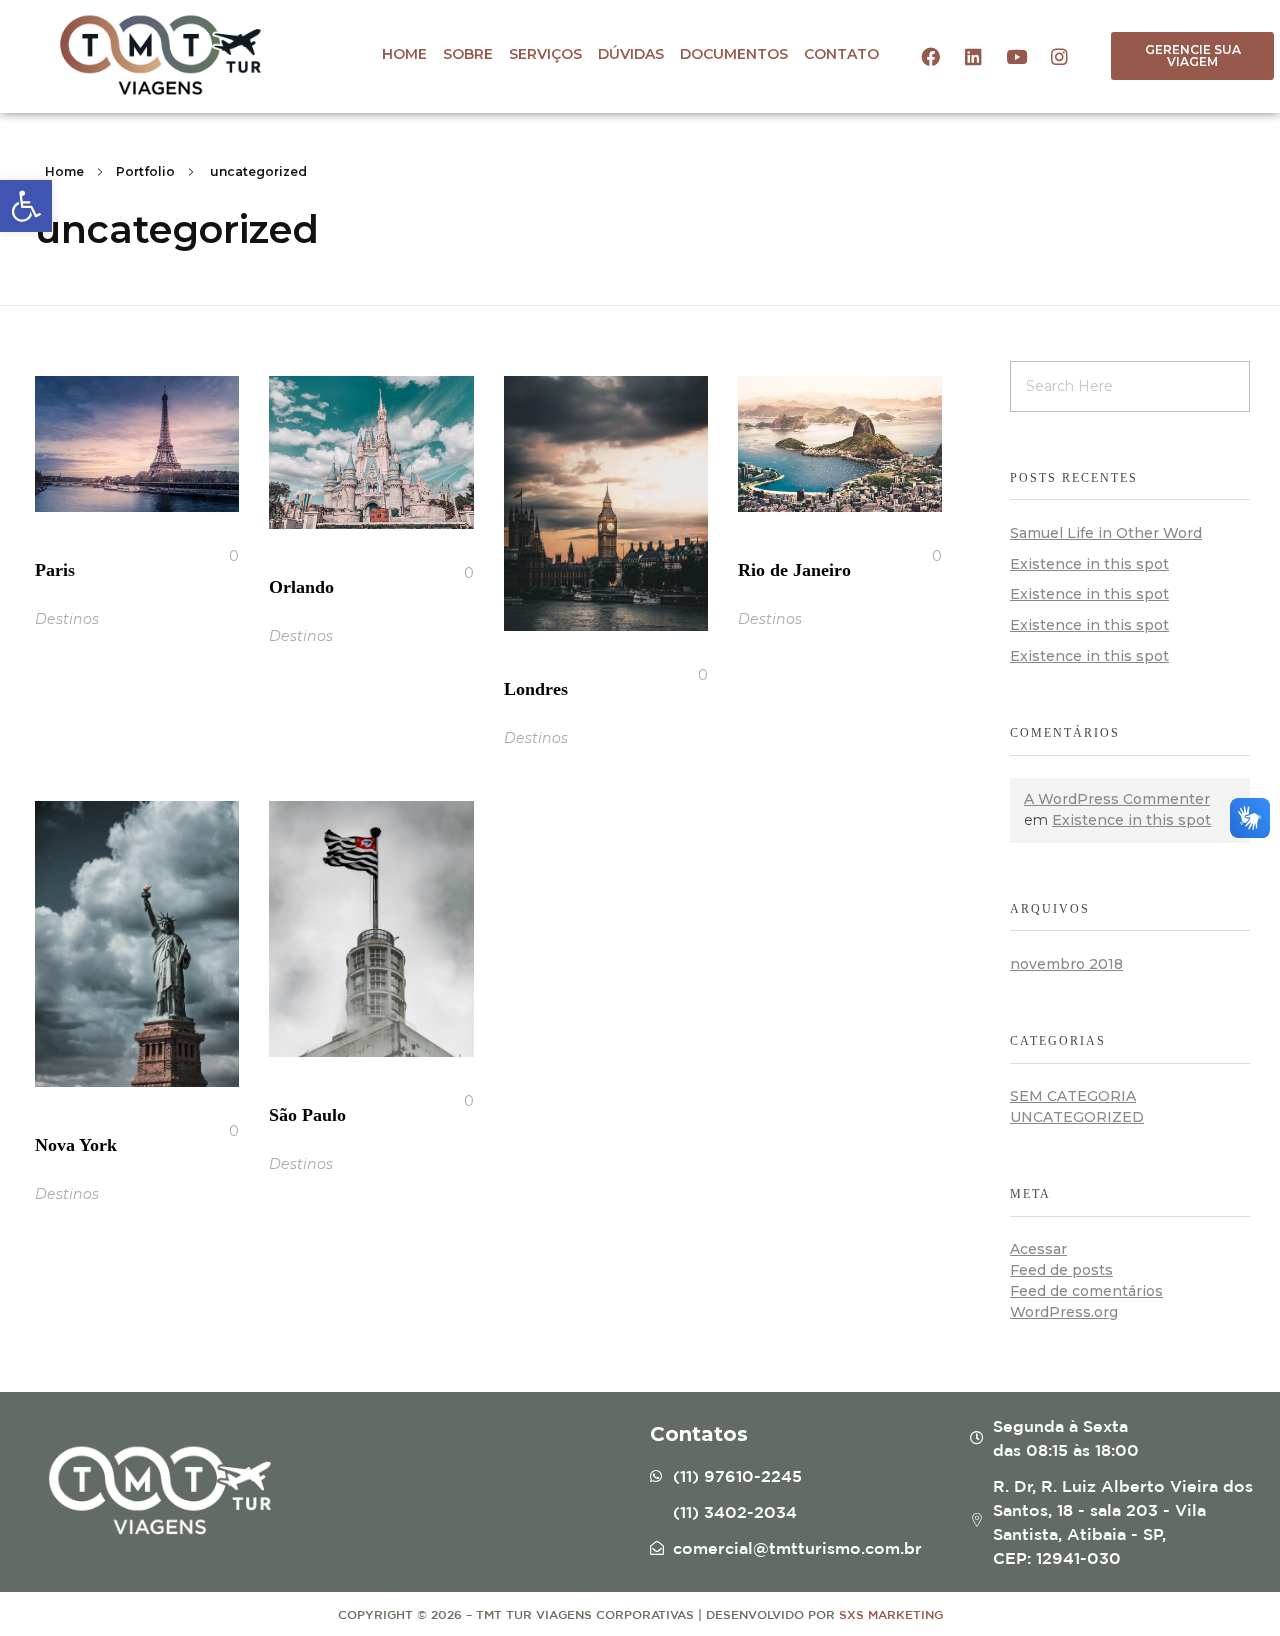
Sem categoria (1073, 1096)
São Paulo (307, 1115)
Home (64, 171)
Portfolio (145, 171)
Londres (536, 689)
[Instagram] (1059, 56)
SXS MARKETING (891, 1614)
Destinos (67, 619)
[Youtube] (1016, 56)
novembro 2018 (1066, 964)
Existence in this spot (1089, 564)
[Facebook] (930, 56)
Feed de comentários (1086, 1291)
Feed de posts (1061, 1270)
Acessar (1038, 1249)
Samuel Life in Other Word (1106, 533)
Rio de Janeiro (794, 570)
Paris (55, 570)
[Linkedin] (973, 56)
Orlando (301, 587)
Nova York (76, 1145)
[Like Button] (218, 556)
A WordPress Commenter (1117, 799)
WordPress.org (1064, 1312)
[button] (1192, 56)
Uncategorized (1077, 1117)
